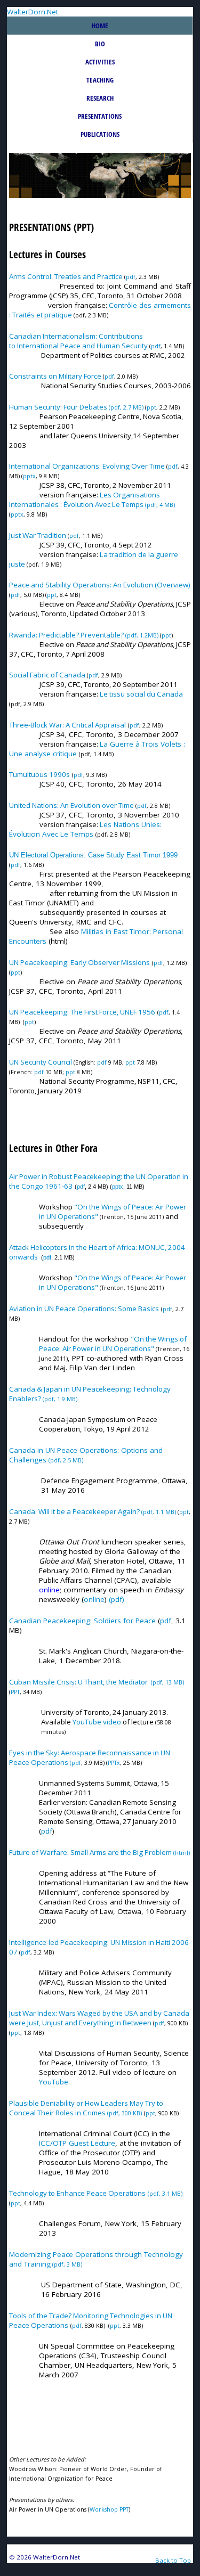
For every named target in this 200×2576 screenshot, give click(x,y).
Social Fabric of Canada (47, 675)
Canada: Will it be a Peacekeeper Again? (75, 1511)
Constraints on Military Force (55, 376)
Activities (100, 62)
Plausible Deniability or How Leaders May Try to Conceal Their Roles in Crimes (86, 2108)
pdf (131, 277)
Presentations (100, 116)
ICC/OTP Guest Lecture (77, 2143)
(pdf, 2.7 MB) (126, 407)
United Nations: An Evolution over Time (71, 805)
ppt (151, 407)
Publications (100, 134)
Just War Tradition (38, 535)
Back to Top (173, 2560)
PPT (15, 1692)
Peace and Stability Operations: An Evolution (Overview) (100, 585)
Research (100, 98)
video (112, 1722)
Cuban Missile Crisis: (43, 1682)
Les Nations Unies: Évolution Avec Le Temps (85, 829)
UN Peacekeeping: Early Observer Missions (79, 962)
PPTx (114, 1763)
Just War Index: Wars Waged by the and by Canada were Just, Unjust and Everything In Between (99, 2018)
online (94, 1599)
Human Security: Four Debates (59, 407)
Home (100, 26)
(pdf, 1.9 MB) (59, 1399)
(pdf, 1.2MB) (84, 635)
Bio (100, 44)
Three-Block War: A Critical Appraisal (67, 725)
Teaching (100, 80)
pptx (29, 476)
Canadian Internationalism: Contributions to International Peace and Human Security (78, 341)
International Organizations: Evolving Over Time (87, 466)
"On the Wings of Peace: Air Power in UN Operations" (113, 1344)
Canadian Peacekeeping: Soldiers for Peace (82, 1621)
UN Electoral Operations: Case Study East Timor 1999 (93, 855)
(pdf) (117, 1599)
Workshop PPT (109, 2509)
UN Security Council (41, 1062)
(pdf (75, 1763)
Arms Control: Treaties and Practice (66, 276)
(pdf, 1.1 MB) (159, 1512)
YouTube (88, 1722)
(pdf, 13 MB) (167, 1682)
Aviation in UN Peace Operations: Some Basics (84, 1309)
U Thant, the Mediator (113, 1682)
